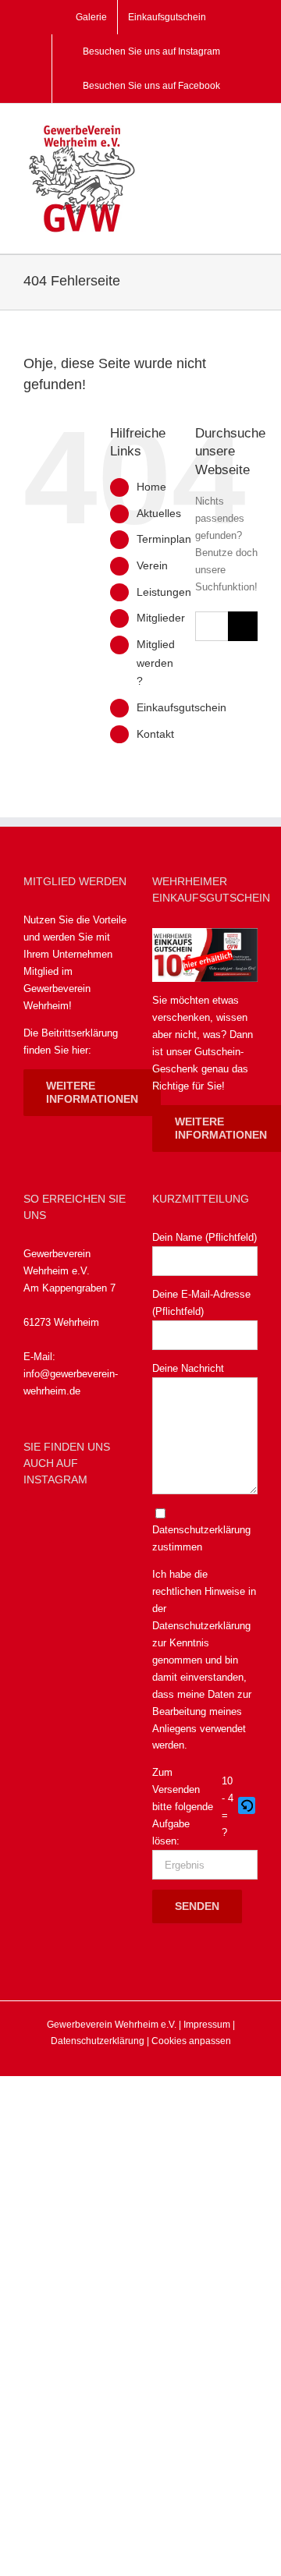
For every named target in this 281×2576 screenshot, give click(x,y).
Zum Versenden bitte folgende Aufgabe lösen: (183, 1807)
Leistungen (164, 592)
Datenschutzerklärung (201, 1626)
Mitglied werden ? (156, 663)
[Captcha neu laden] (247, 1805)
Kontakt (155, 734)
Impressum (207, 2025)
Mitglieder (161, 618)
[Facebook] (38, 1526)
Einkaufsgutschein (181, 707)
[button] (248, 1807)
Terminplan (164, 539)
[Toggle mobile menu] (251, 131)
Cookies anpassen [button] (191, 2041)
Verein (152, 565)
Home (151, 487)
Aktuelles (159, 513)
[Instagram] (75, 1526)
